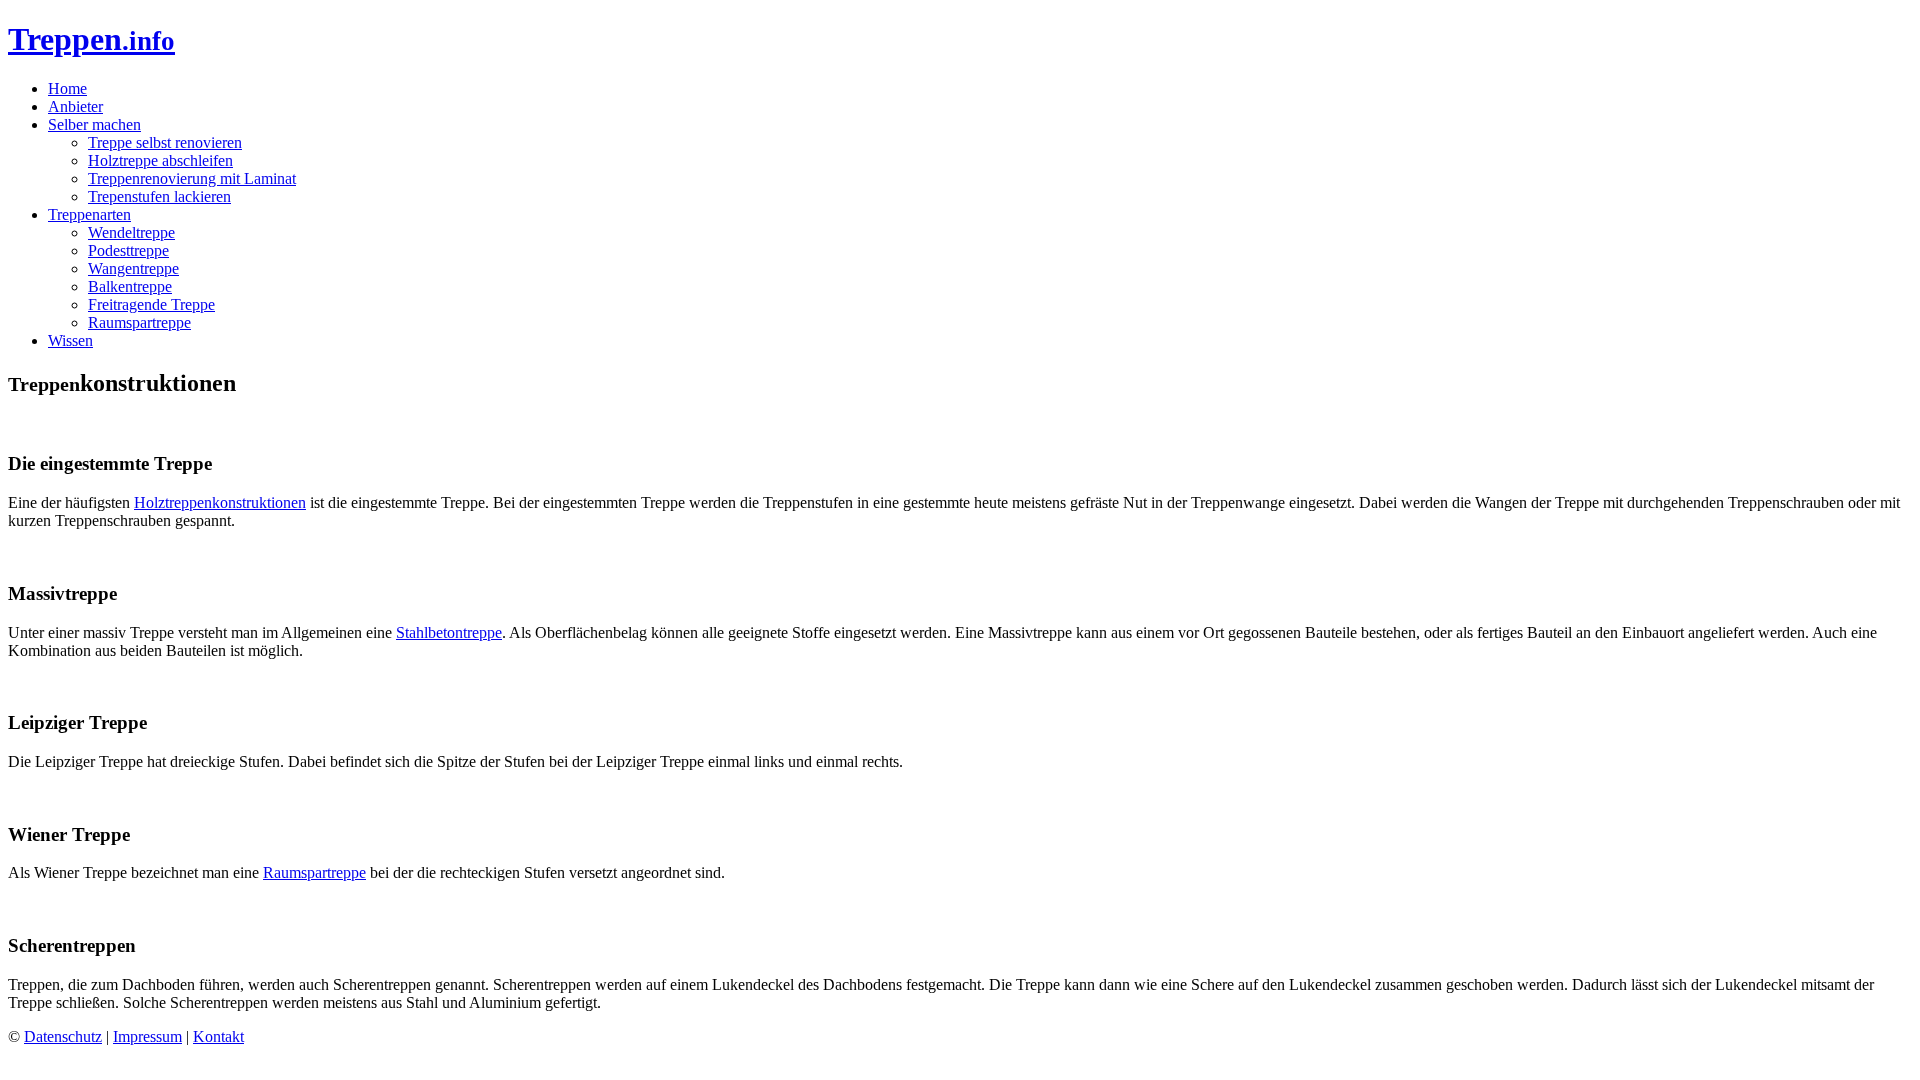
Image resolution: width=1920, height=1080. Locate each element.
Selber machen (94, 124)
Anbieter (75, 106)
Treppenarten (89, 214)
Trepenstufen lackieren (159, 196)
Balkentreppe (130, 286)
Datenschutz (63, 1036)
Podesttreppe (128, 250)
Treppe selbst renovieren (165, 142)
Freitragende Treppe (151, 304)
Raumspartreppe (139, 322)
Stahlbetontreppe (449, 632)
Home (67, 88)
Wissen (70, 340)
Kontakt (218, 1036)
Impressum (147, 1036)
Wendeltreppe (131, 232)
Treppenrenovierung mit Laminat (192, 178)
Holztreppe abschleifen (160, 160)
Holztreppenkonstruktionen (220, 502)
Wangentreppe (133, 268)
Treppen (91, 39)
